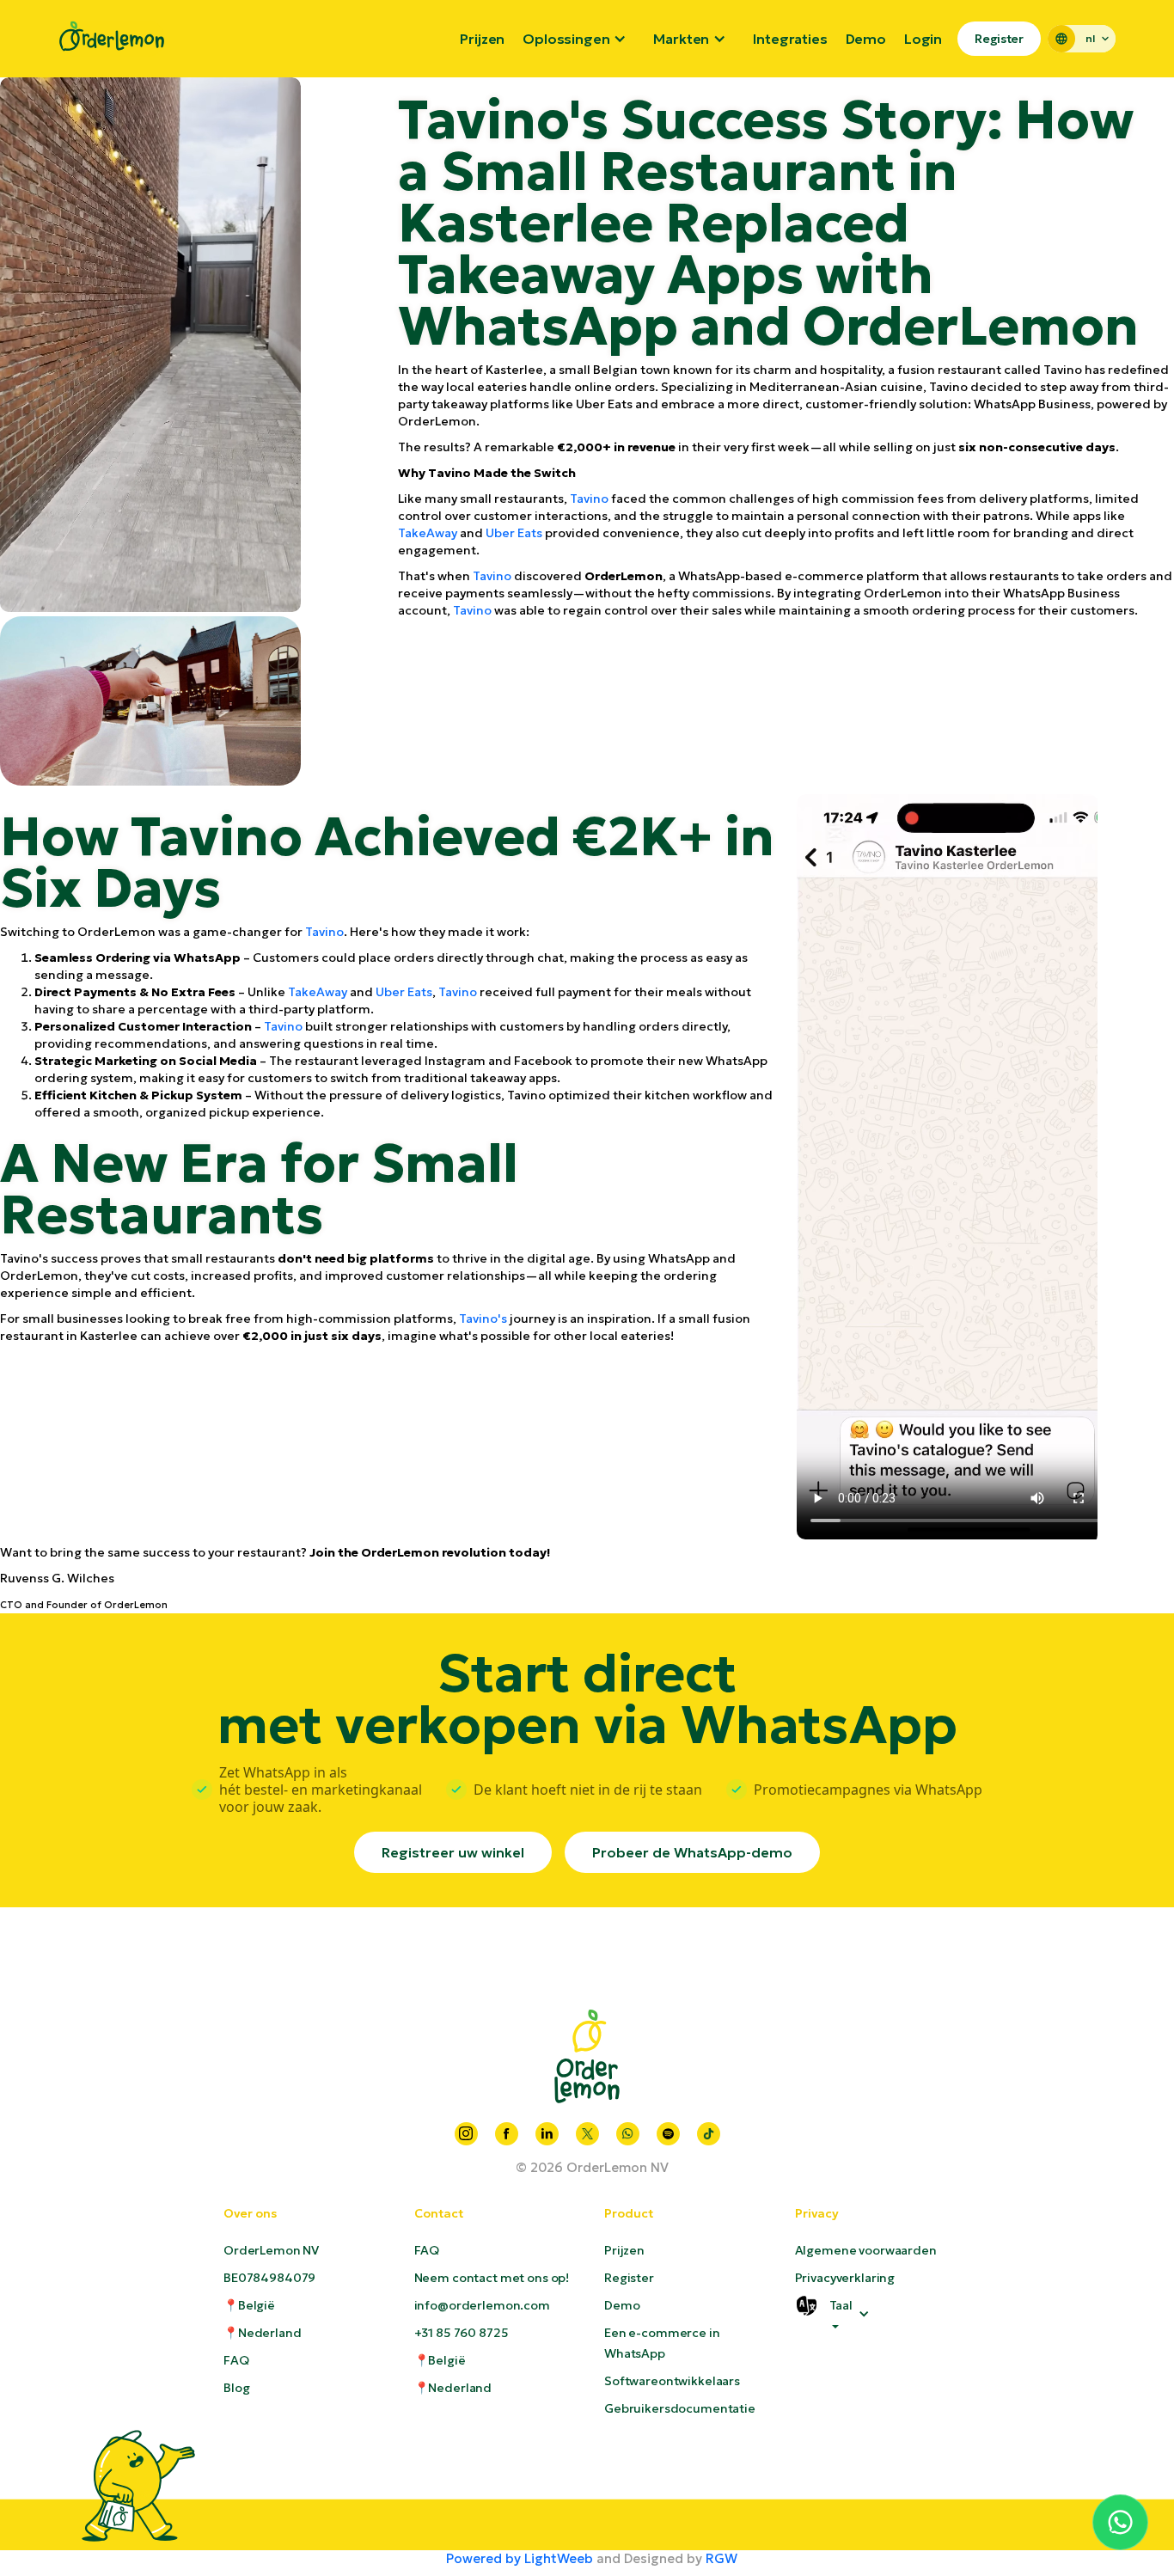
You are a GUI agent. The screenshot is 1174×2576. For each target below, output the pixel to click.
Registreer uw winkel (453, 1852)
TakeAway (428, 533)
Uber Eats (514, 533)
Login (923, 39)
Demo (866, 39)
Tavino (589, 499)
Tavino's (483, 1319)
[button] (579, 39)
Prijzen (482, 39)
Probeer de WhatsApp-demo (692, 1852)
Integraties (790, 39)
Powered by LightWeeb (520, 2558)
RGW (722, 2558)
